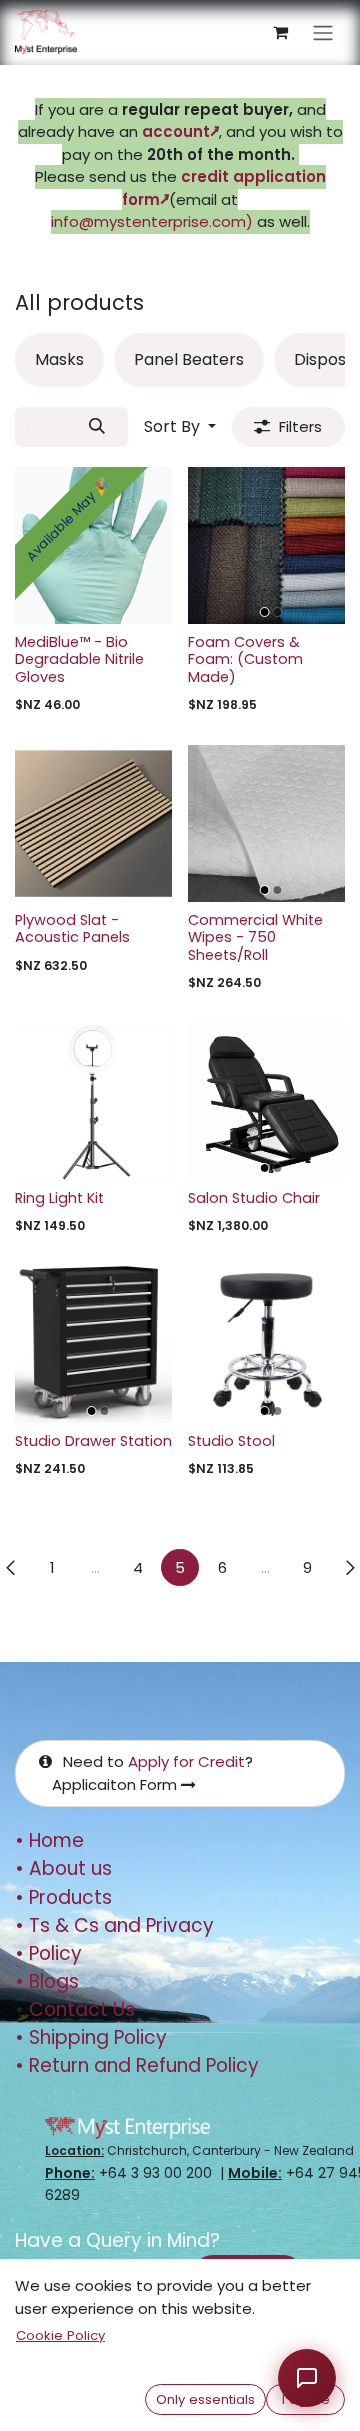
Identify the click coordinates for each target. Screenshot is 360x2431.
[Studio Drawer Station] (93, 1344)
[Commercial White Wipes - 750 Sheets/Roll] (266, 823)
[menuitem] (59, 360)
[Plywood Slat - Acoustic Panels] (93, 823)
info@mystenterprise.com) (152, 221)
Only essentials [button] (205, 2399)
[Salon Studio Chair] (266, 1101)
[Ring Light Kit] (93, 1101)
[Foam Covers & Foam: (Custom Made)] (266, 545)
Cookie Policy (60, 2335)
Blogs (47, 1981)
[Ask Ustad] (307, 2378)
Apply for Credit (186, 1761)
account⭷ (180, 131)
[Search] (97, 427)
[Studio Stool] (266, 1344)
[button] (180, 427)
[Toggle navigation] (323, 32)
